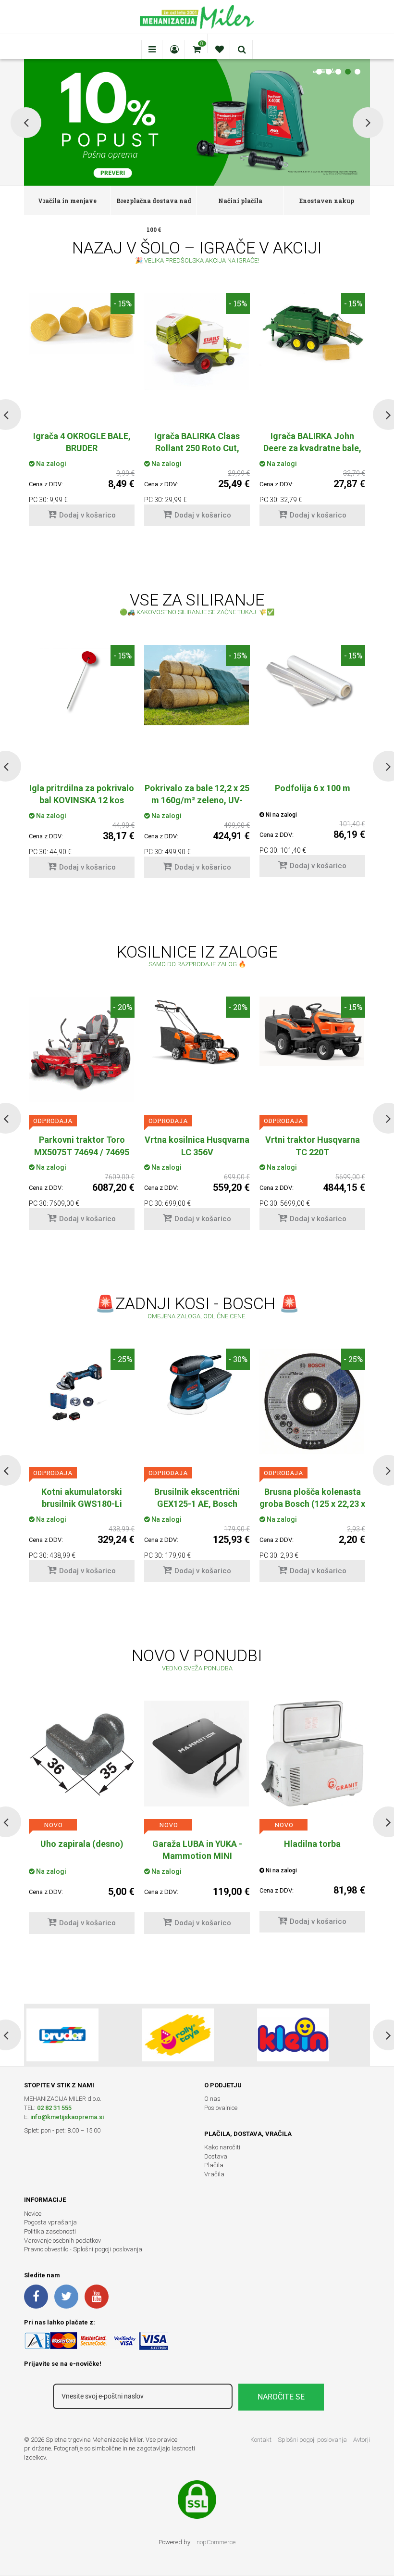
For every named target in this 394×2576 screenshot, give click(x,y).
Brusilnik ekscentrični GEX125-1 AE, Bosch (197, 1498)
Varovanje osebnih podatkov (62, 2241)
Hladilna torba (197, 1844)
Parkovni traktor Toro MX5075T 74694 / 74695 (82, 1146)
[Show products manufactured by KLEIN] (293, 2035)
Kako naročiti (222, 2147)
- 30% (238, 1359)
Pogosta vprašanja (50, 2222)
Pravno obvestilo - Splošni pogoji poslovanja (83, 2249)
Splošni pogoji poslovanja (312, 2440)
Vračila (214, 2174)
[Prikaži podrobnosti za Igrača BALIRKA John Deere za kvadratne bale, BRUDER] (312, 329)
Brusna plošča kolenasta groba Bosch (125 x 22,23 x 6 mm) (312, 1504)
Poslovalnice (221, 2108)
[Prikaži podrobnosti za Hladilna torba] (197, 1754)
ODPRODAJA (53, 1121)
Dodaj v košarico (87, 515)
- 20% (123, 1007)
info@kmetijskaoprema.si (67, 2117)
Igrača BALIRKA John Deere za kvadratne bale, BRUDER (312, 448)
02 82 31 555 (54, 2108)
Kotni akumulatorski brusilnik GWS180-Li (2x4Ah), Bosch (82, 1504)
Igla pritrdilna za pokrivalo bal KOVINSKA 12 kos (82, 794)
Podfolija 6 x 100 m (313, 788)
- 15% (123, 303)
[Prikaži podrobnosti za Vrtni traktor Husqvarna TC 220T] (312, 1031)
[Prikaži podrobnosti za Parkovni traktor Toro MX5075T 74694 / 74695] (82, 1049)
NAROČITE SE (281, 2397)
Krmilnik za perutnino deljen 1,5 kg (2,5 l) (313, 1850)
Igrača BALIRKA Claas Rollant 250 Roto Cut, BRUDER (197, 448)
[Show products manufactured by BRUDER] (62, 2035)
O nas (212, 2099)
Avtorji (362, 2440)
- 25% (123, 1359)
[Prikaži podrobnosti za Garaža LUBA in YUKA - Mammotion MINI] (82, 1754)
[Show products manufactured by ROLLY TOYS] (178, 2035)
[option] (82, 414)
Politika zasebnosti (50, 2231)
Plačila (214, 2165)
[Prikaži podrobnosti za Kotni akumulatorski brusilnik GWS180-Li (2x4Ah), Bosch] (82, 1391)
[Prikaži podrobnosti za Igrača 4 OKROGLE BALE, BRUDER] (82, 324)
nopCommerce (216, 2542)
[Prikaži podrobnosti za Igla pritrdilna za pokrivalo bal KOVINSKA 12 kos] (82, 680)
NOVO (53, 1825)
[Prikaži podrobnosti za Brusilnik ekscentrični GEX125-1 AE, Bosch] (197, 1388)
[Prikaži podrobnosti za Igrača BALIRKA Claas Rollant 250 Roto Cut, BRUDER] (197, 341)
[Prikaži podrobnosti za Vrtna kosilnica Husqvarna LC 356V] (197, 1032)
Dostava (216, 2156)
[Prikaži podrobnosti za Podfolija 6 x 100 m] (312, 680)
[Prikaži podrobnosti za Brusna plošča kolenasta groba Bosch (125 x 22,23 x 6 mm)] (312, 1401)
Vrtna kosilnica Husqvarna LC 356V (197, 1146)
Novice (33, 2214)
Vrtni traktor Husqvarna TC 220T (313, 1146)
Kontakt (261, 2440)
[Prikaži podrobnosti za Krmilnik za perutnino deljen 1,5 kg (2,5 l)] (312, 1754)
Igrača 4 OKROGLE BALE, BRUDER (82, 442)
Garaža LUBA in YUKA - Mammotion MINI (82, 1850)
